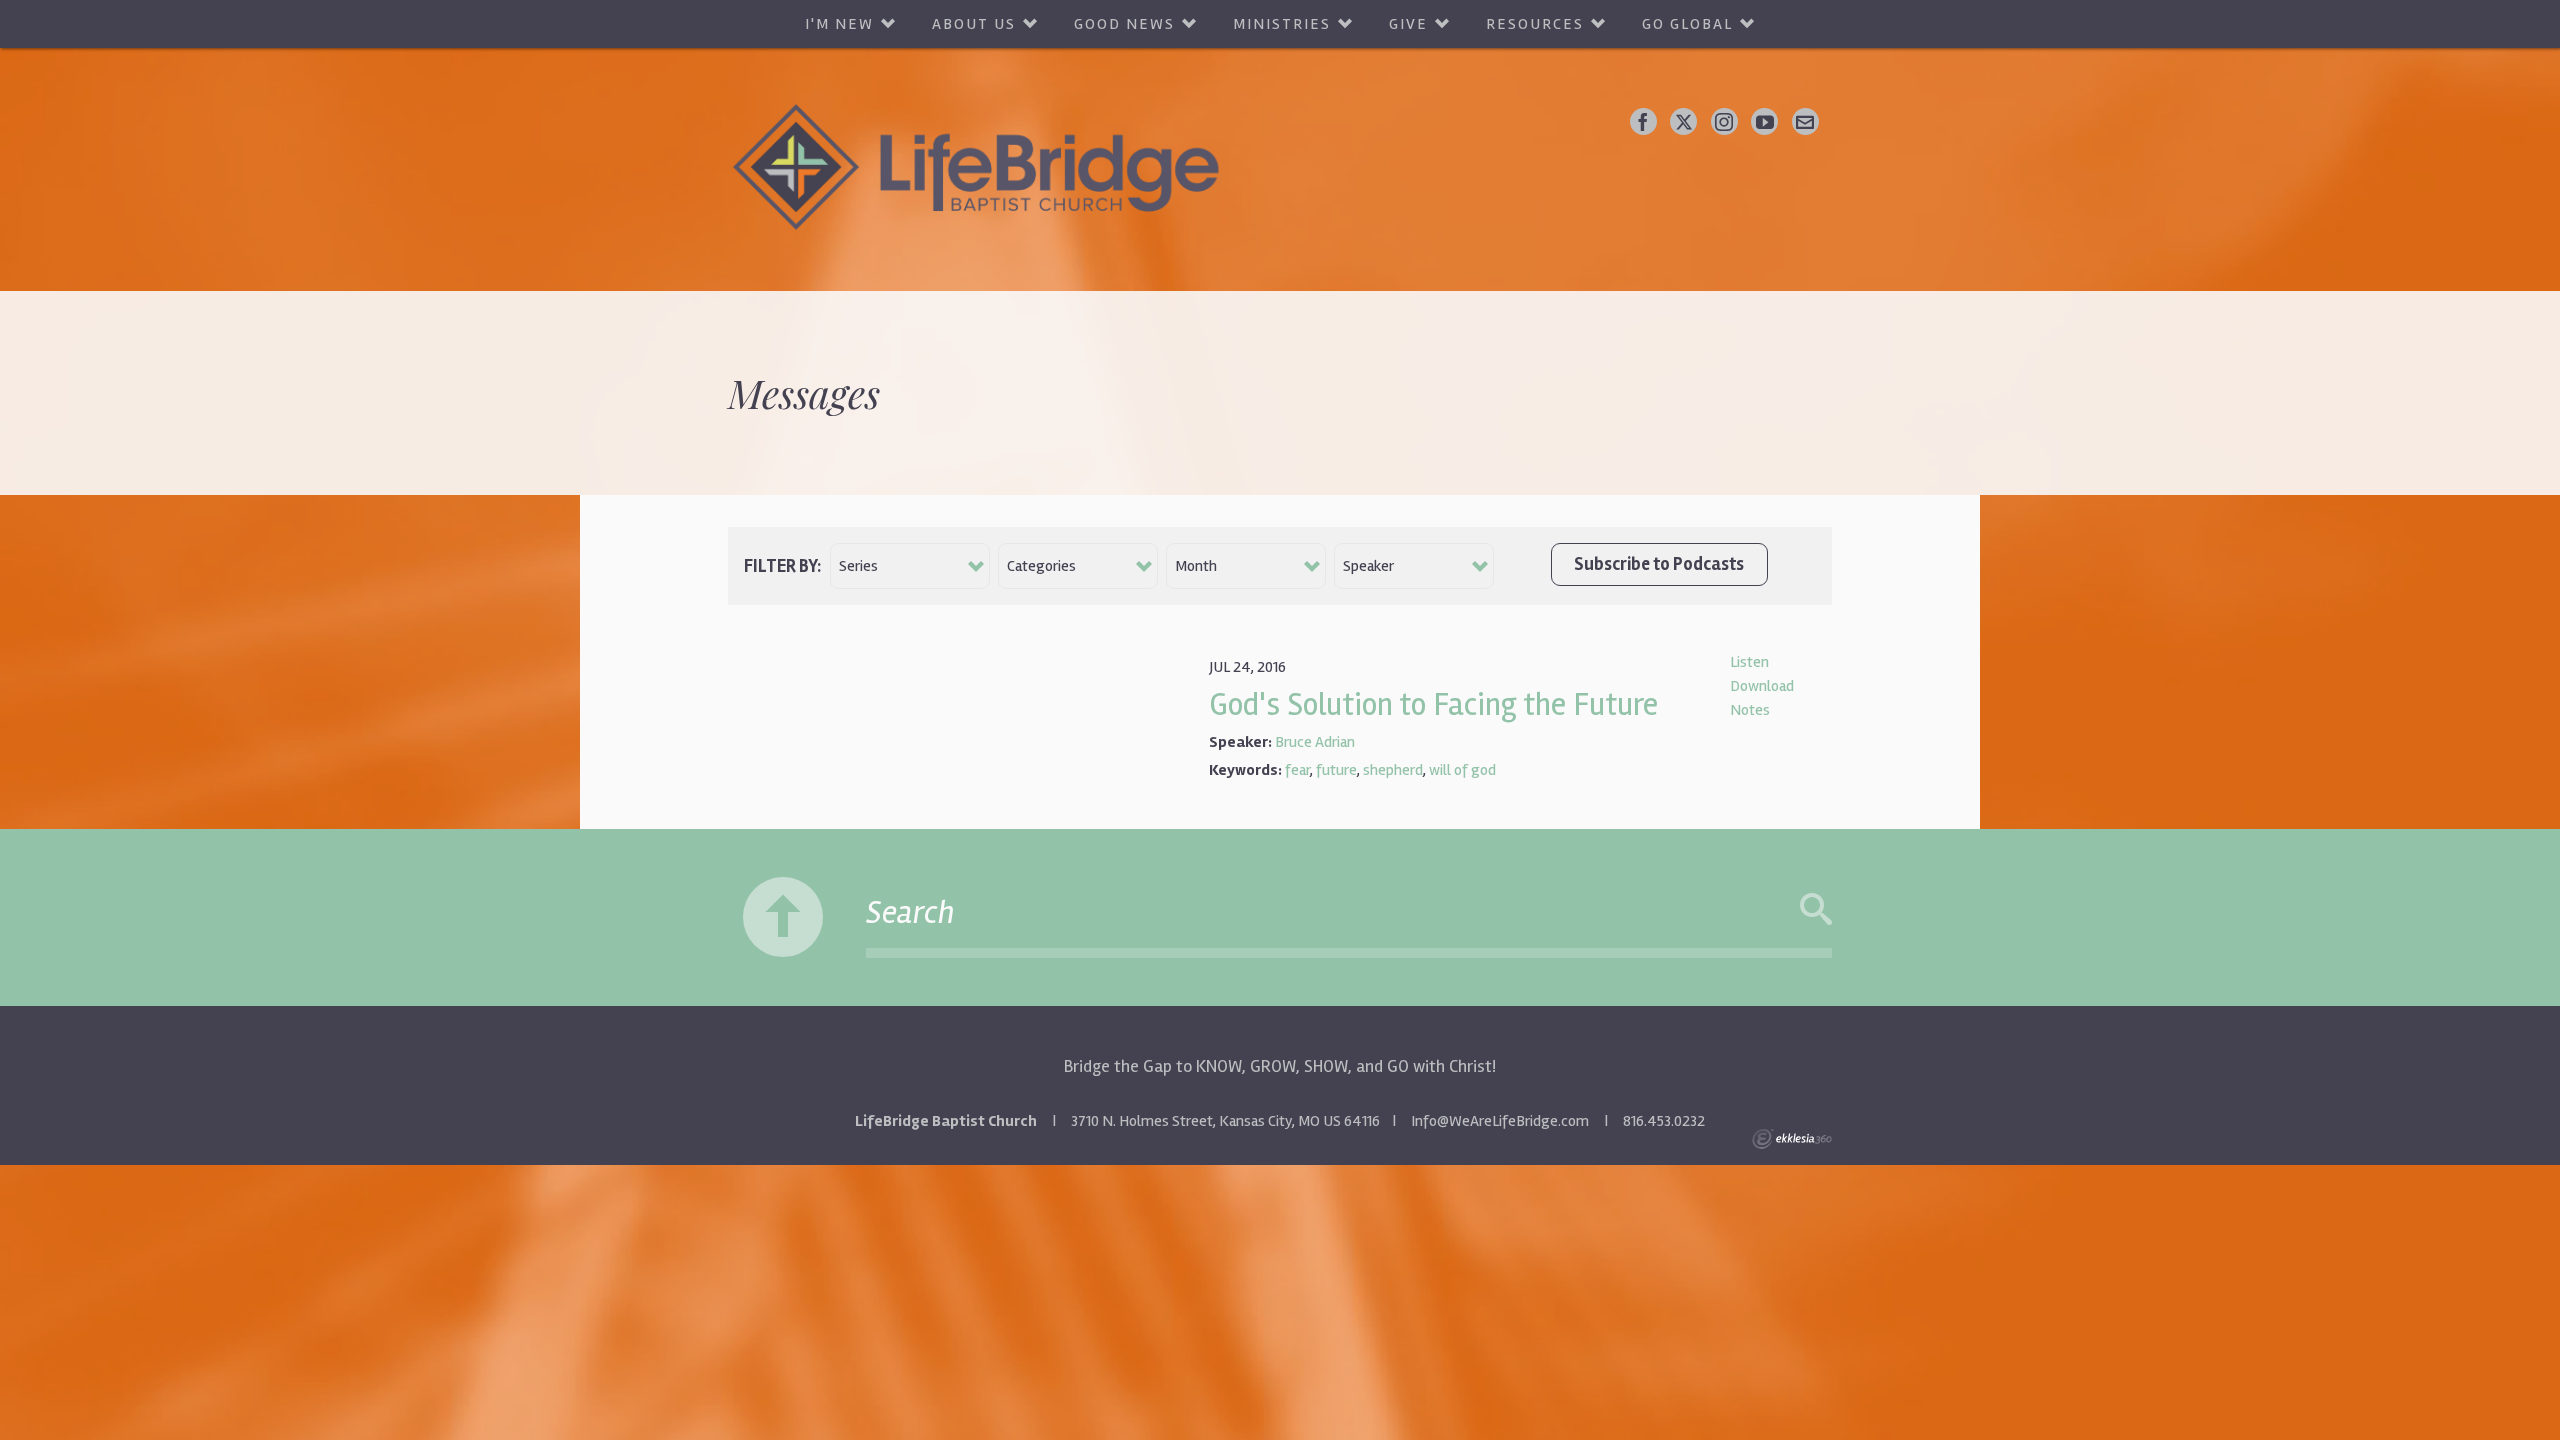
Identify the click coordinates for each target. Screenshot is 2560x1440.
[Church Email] (1805, 121)
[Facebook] (1643, 121)
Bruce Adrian (1315, 742)
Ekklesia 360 (1792, 1139)
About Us (974, 24)
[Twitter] (1683, 121)
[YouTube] (1764, 121)
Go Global (1687, 24)
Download (1762, 686)
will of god (1462, 770)
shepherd (1393, 770)
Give (1408, 24)
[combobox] (910, 566)
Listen (1749, 662)
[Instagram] (1724, 121)
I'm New (839, 24)
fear (1297, 770)
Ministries (1282, 24)
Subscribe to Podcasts (1659, 564)
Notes (1750, 710)
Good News (1124, 24)
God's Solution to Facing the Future (1433, 704)
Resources (1535, 24)
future (1336, 770)
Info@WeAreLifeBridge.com (1500, 1121)
